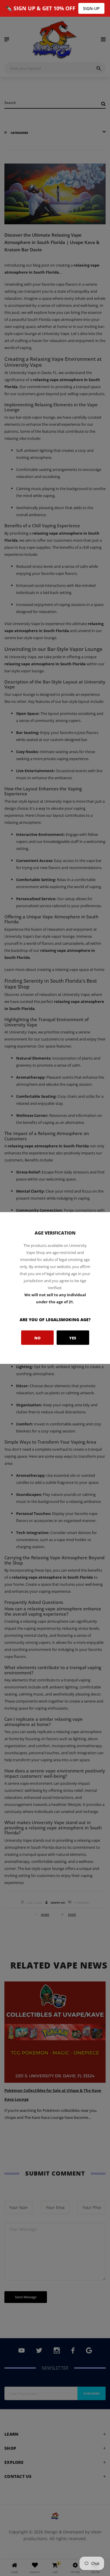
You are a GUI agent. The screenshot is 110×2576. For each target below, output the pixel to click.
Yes (73, 1338)
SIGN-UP (91, 8)
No (37, 1338)
